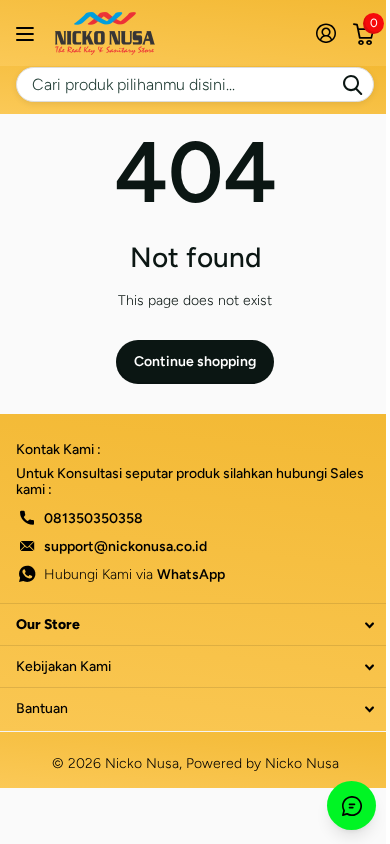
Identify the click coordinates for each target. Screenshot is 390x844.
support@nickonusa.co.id (125, 546)
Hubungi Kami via (134, 574)
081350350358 (93, 518)
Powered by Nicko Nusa (262, 763)
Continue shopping (195, 361)
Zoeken (352, 84)
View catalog (27, 33)
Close (195, 624)
